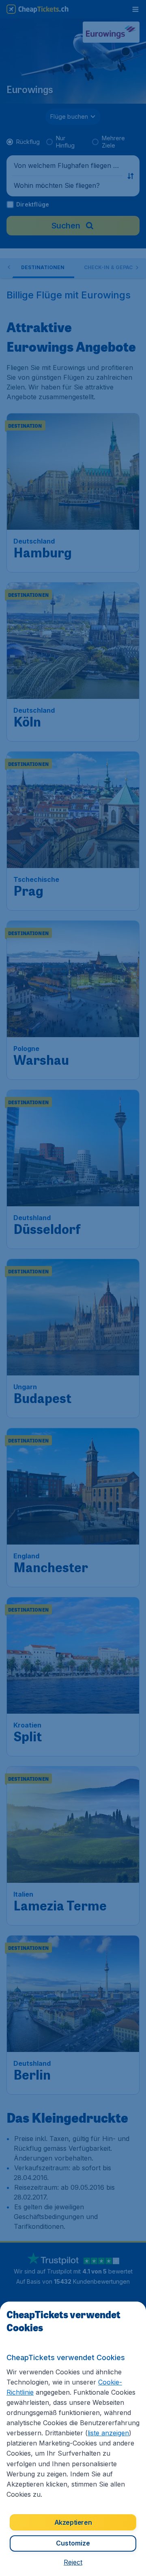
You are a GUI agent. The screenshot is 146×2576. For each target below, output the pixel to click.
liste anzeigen (108, 2433)
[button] (73, 2562)
